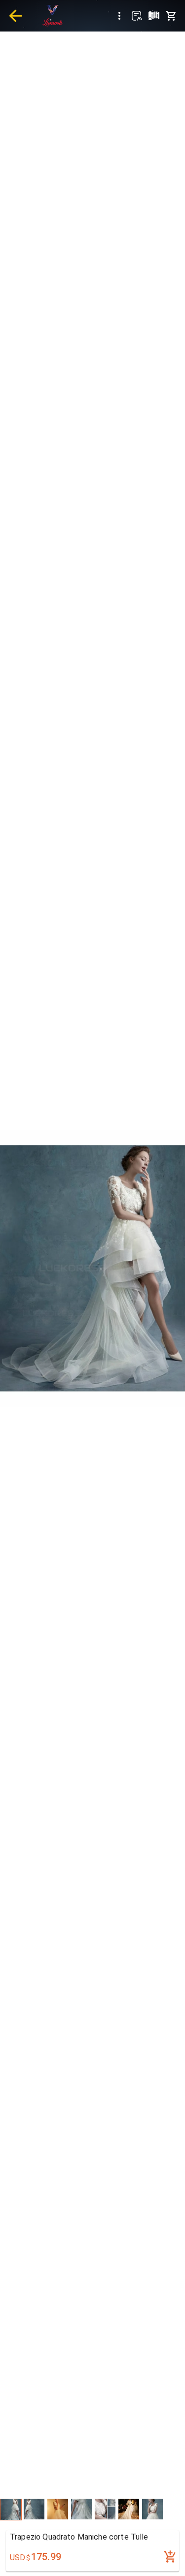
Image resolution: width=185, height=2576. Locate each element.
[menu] (119, 16)
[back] (15, 16)
